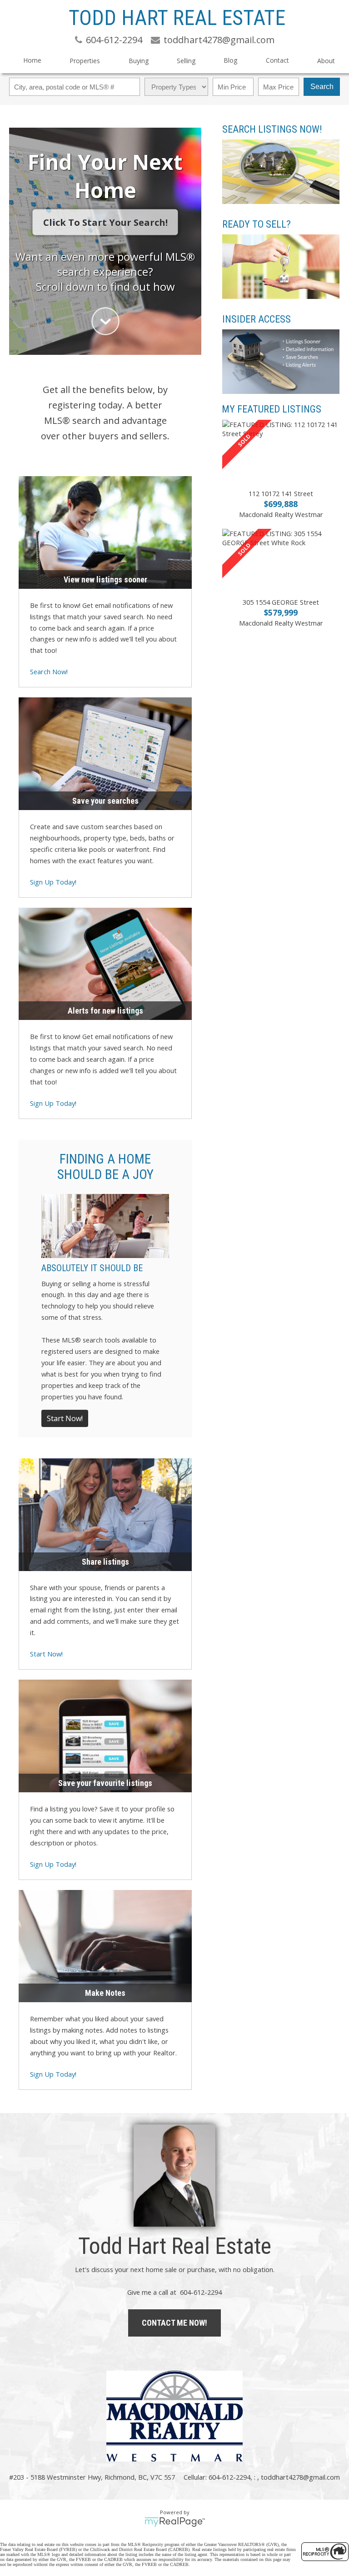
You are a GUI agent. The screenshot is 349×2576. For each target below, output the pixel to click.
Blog (230, 60)
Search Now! (49, 671)
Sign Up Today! (53, 882)
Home (32, 60)
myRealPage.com (175, 2522)
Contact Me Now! (174, 2323)
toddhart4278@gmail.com (300, 2477)
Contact (277, 60)
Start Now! (65, 1418)
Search (322, 87)
